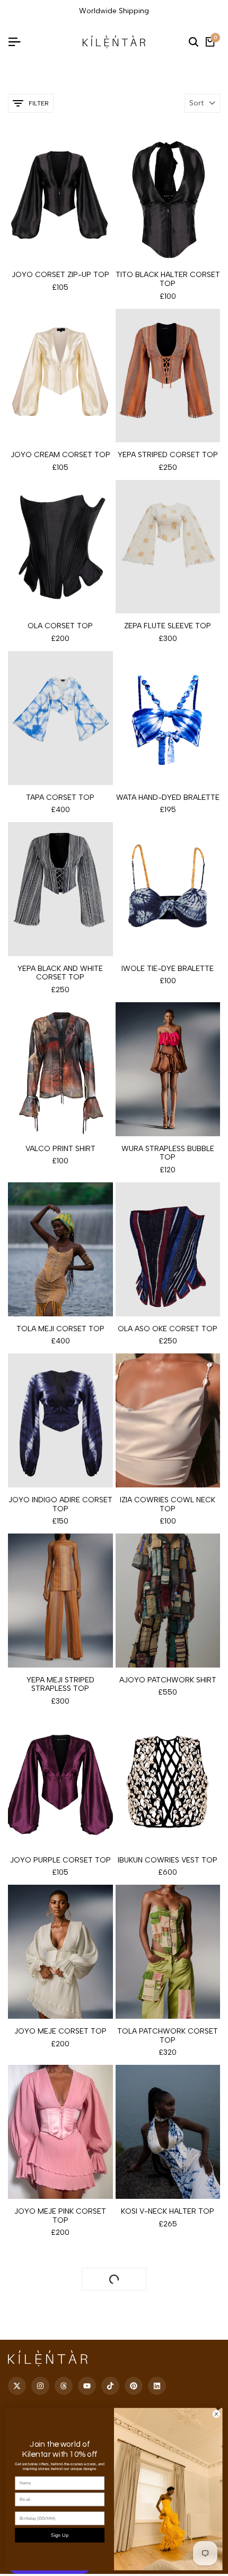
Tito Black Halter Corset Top (168, 279)
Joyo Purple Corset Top (60, 1860)
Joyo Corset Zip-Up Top (60, 275)
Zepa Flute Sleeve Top (168, 626)
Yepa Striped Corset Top (168, 455)
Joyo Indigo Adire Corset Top (60, 1505)
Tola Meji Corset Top (60, 1329)
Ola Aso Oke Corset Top (168, 1329)
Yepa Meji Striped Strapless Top (60, 1685)
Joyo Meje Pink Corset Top (60, 2216)
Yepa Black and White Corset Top (60, 973)
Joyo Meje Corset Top (60, 2031)
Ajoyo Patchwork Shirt (168, 1680)
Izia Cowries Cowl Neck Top (168, 1505)
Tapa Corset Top (60, 798)
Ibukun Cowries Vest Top (168, 1860)
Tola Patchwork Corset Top (168, 2036)
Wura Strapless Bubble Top (168, 1153)
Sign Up (60, 2535)
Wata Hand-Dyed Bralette (168, 798)
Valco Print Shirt (60, 1149)
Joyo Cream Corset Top (60, 455)
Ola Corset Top (60, 626)
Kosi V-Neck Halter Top (168, 2212)
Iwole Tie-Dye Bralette (168, 969)
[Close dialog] (216, 2414)
